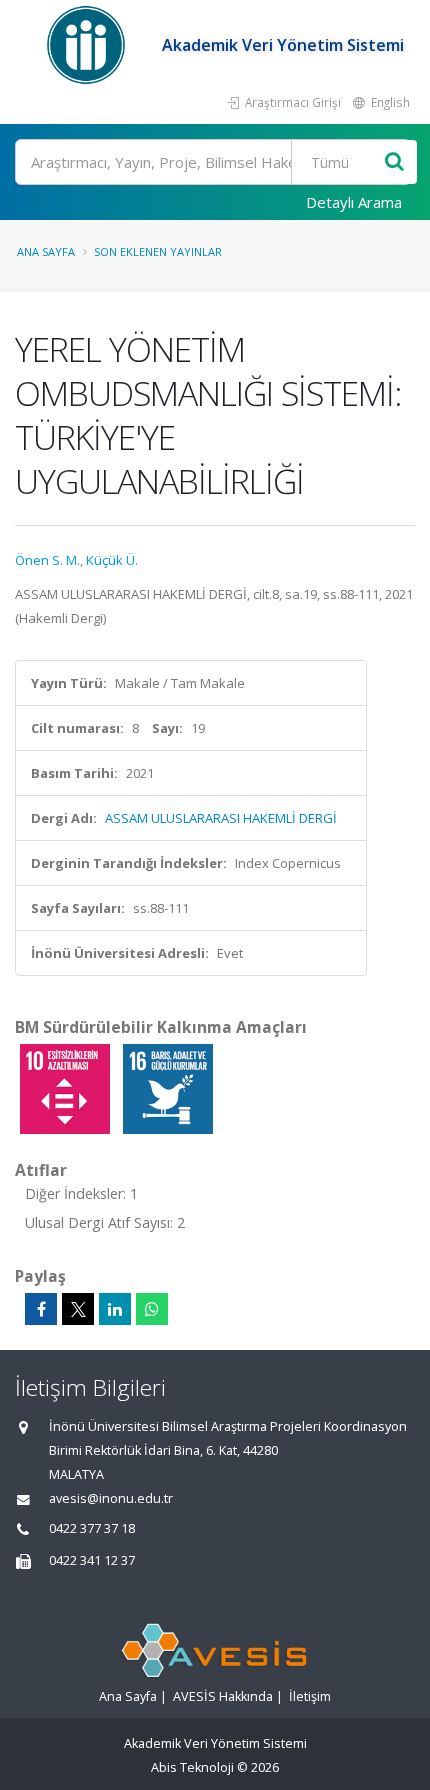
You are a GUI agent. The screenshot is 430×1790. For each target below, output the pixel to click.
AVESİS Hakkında (223, 1696)
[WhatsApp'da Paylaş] (152, 1309)
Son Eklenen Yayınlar (158, 251)
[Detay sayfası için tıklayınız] (66, 1088)
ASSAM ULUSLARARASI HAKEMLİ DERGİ (221, 818)
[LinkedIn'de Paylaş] (115, 1309)
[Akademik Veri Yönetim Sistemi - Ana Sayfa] (88, 45)
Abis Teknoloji (192, 1767)
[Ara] (394, 162)
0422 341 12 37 (92, 1560)
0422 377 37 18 (92, 1528)
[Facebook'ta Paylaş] (41, 1309)
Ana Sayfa (46, 251)
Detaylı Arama (354, 202)
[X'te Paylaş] (78, 1309)
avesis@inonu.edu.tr (111, 1498)
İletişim (310, 1696)
